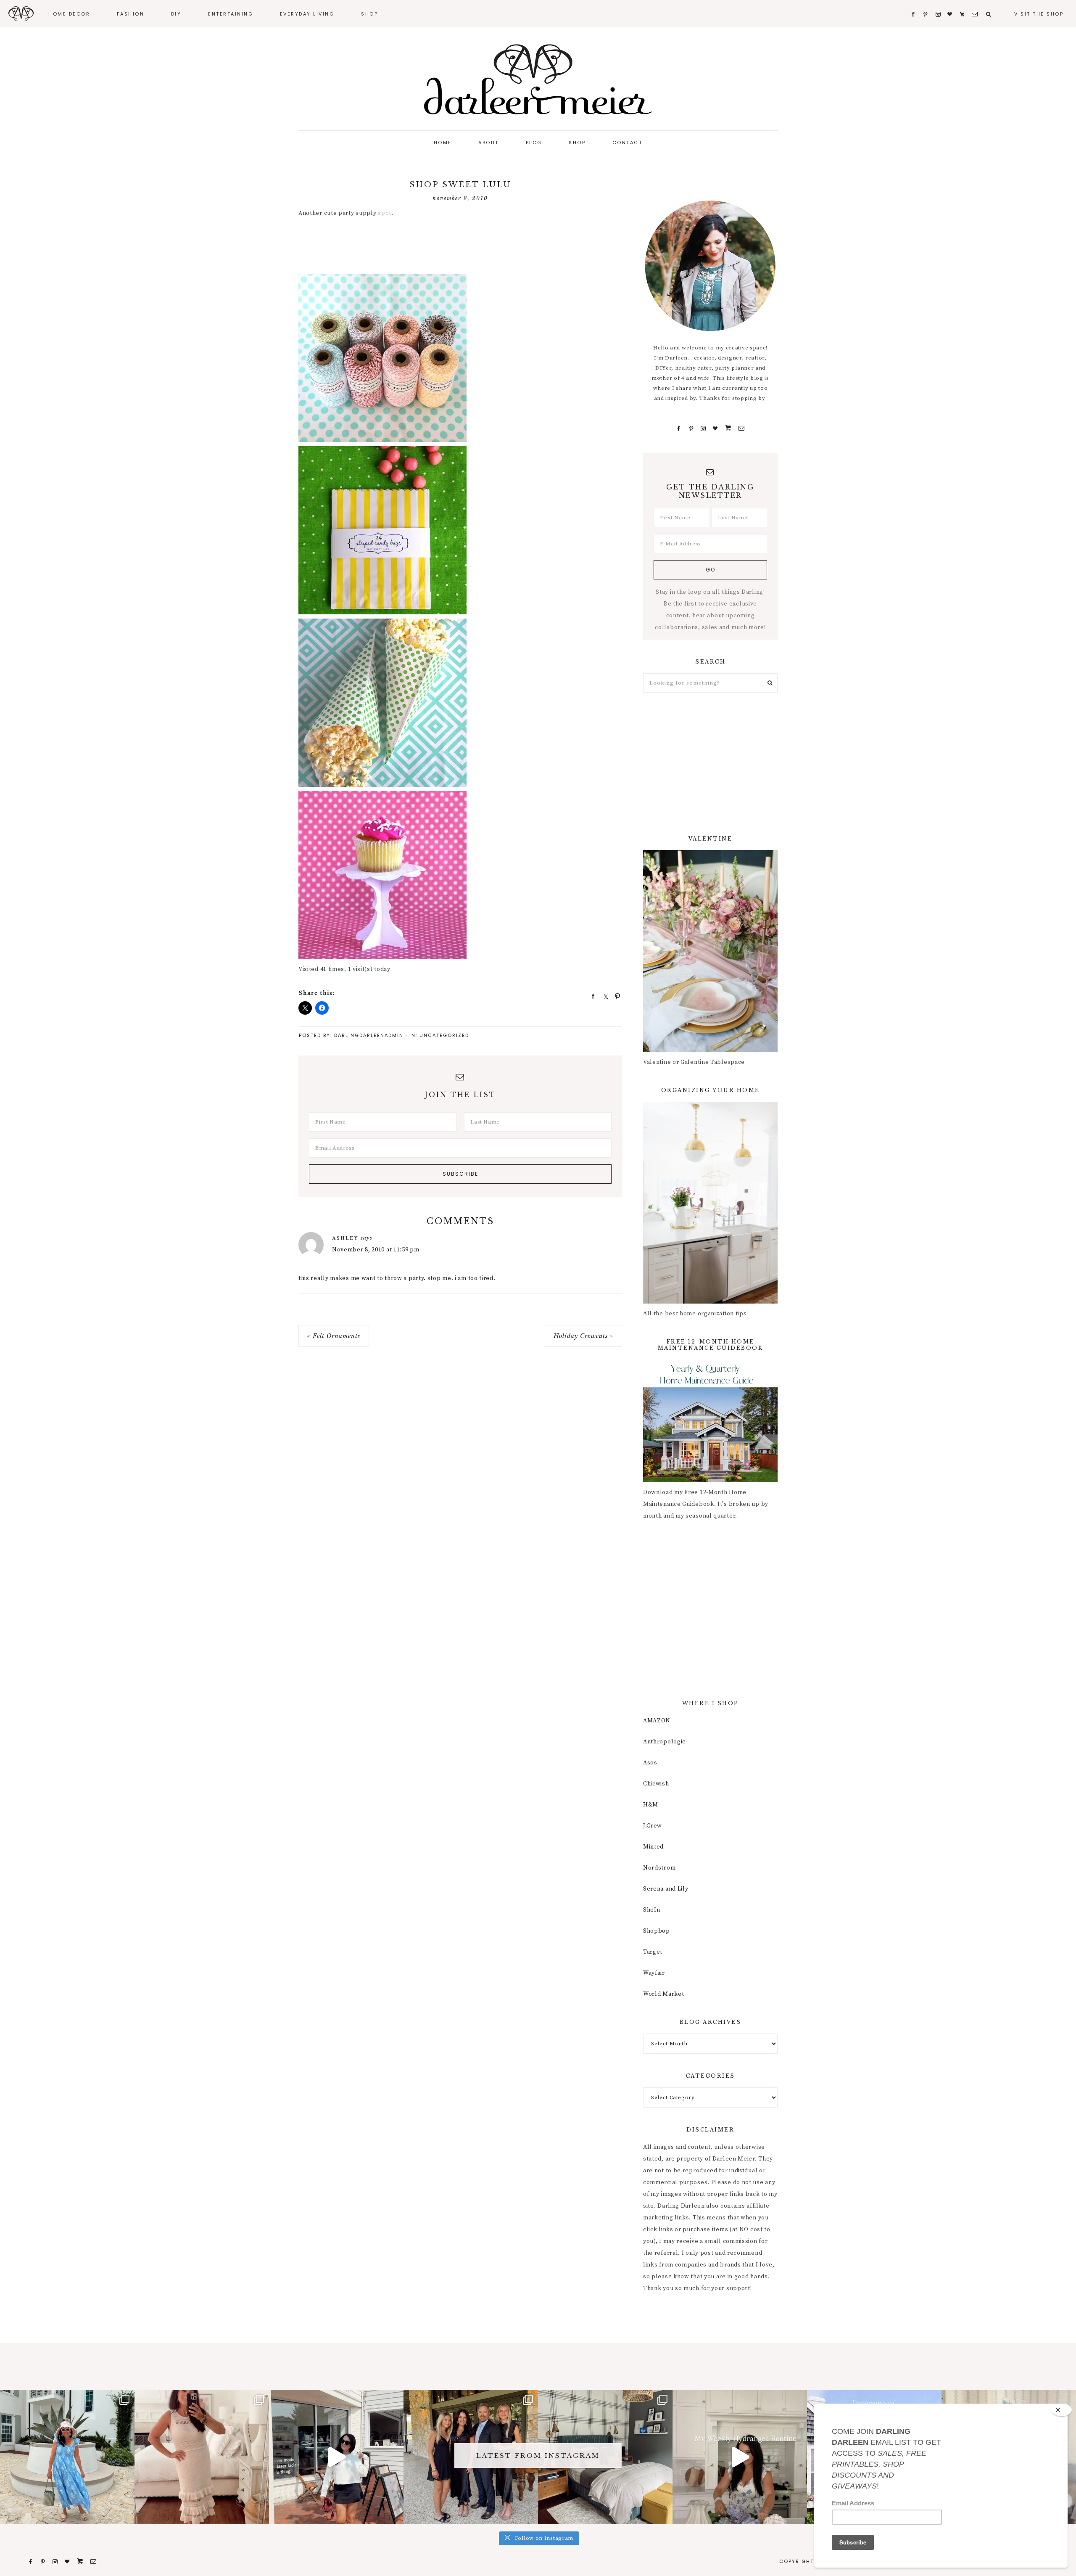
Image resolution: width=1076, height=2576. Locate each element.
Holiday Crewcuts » (583, 1336)
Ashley (345, 1238)
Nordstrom (659, 1868)
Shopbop (657, 1931)
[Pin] (615, 996)
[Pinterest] (691, 428)
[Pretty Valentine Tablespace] (710, 1050)
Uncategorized (444, 1035)
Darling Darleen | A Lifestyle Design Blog (538, 80)
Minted (653, 1847)
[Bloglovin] (715, 428)
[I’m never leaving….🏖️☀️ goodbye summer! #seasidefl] (67, 2457)
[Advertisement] (451, 247)
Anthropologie (665, 1742)
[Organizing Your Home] (710, 1302)
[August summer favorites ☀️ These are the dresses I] (202, 2457)
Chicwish (656, 1784)
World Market (663, 1994)
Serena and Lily (666, 1889)
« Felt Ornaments (334, 1336)
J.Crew (653, 1826)
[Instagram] (703, 428)
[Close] (1062, 2410)
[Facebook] (679, 428)
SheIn (652, 1910)
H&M (651, 1805)
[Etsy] (728, 428)
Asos (650, 1763)
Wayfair (654, 1973)
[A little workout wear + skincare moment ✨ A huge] (336, 2457)
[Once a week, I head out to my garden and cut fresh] (740, 2457)
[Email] (741, 428)
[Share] (591, 996)
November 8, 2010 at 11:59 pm (376, 1250)
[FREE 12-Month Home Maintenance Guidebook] (710, 1481)
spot (385, 213)
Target (653, 1952)
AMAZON (657, 1721)
